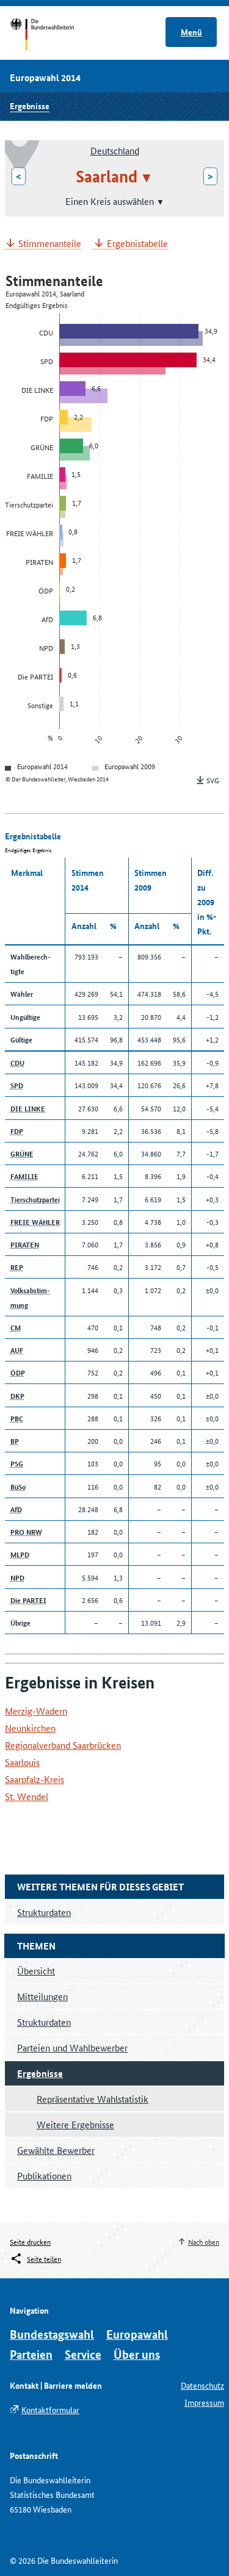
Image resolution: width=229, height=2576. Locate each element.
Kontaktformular (50, 2409)
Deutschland (115, 150)
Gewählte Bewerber (56, 2150)
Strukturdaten (44, 2022)
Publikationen (44, 2176)
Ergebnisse (30, 106)
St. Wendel (27, 1796)
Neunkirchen (30, 1728)
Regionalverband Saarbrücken (63, 1745)
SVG (213, 780)
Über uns (137, 2354)
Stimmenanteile (50, 244)
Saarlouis (22, 1762)
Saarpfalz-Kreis (35, 1779)
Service (83, 2354)
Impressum (204, 2402)
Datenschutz (202, 2385)
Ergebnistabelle (137, 244)
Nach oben (204, 2241)
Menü (191, 32)
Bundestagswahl (52, 2334)
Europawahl (137, 2334)
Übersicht (36, 1971)
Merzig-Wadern (36, 1711)
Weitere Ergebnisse (75, 2124)
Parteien (31, 2354)
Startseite (53, 35)
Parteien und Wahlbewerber (72, 2047)
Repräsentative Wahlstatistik (93, 2099)
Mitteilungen (42, 1996)
